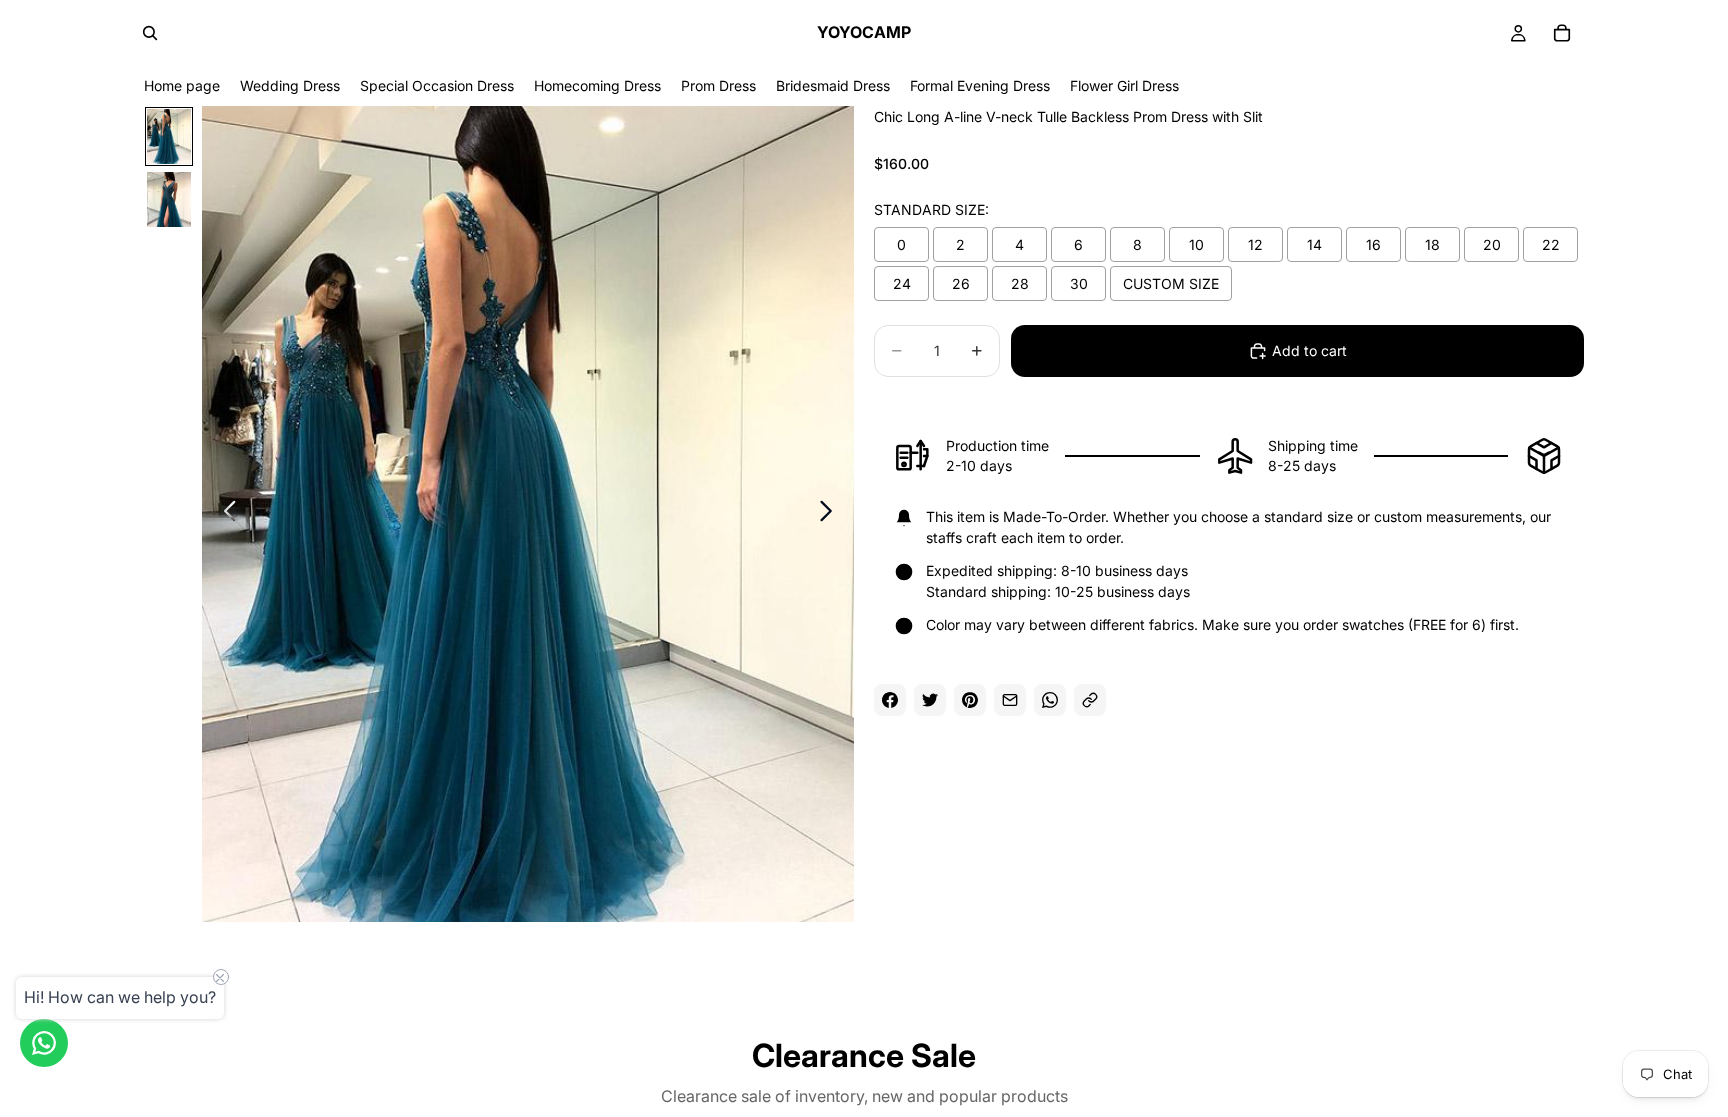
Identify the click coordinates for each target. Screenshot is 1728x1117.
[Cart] (1562, 33)
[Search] (150, 33)
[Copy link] (1090, 700)
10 (1196, 244)
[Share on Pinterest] (970, 700)
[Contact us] (44, 1043)
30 (1079, 283)
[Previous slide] (224, 514)
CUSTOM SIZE (1171, 283)
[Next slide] (831, 514)
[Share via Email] (1010, 700)
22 (1551, 244)
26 (961, 283)
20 (1492, 244)
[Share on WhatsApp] (1050, 700)
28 (1020, 283)
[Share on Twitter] (930, 700)
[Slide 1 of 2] (169, 136)
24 (902, 283)
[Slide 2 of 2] (169, 199)
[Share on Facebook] (890, 700)
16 (1373, 244)
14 (1314, 244)
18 (1432, 244)
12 (1255, 244)
